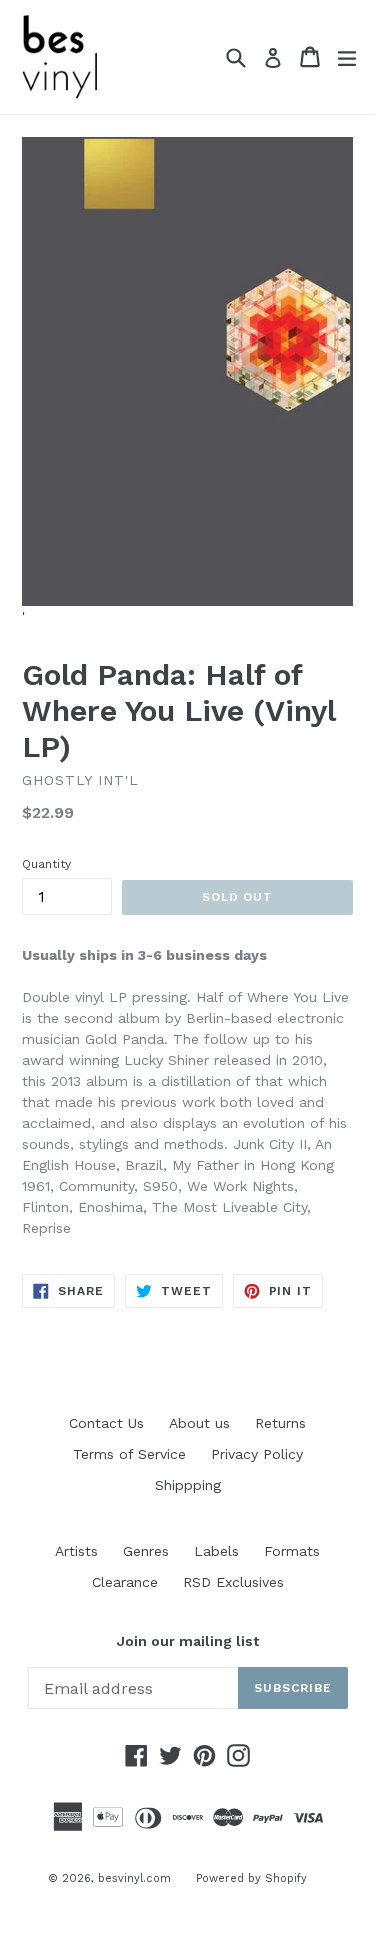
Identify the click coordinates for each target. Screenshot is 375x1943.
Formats (292, 1551)
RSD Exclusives (233, 1582)
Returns (280, 1423)
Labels (216, 1551)
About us (199, 1423)
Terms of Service (129, 1454)
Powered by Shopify (251, 1878)
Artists (76, 1551)
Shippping (188, 1485)
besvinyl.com (134, 1878)
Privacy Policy (257, 1454)
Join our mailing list (188, 1641)
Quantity (46, 864)
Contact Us (106, 1423)
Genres (146, 1551)
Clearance (125, 1582)
